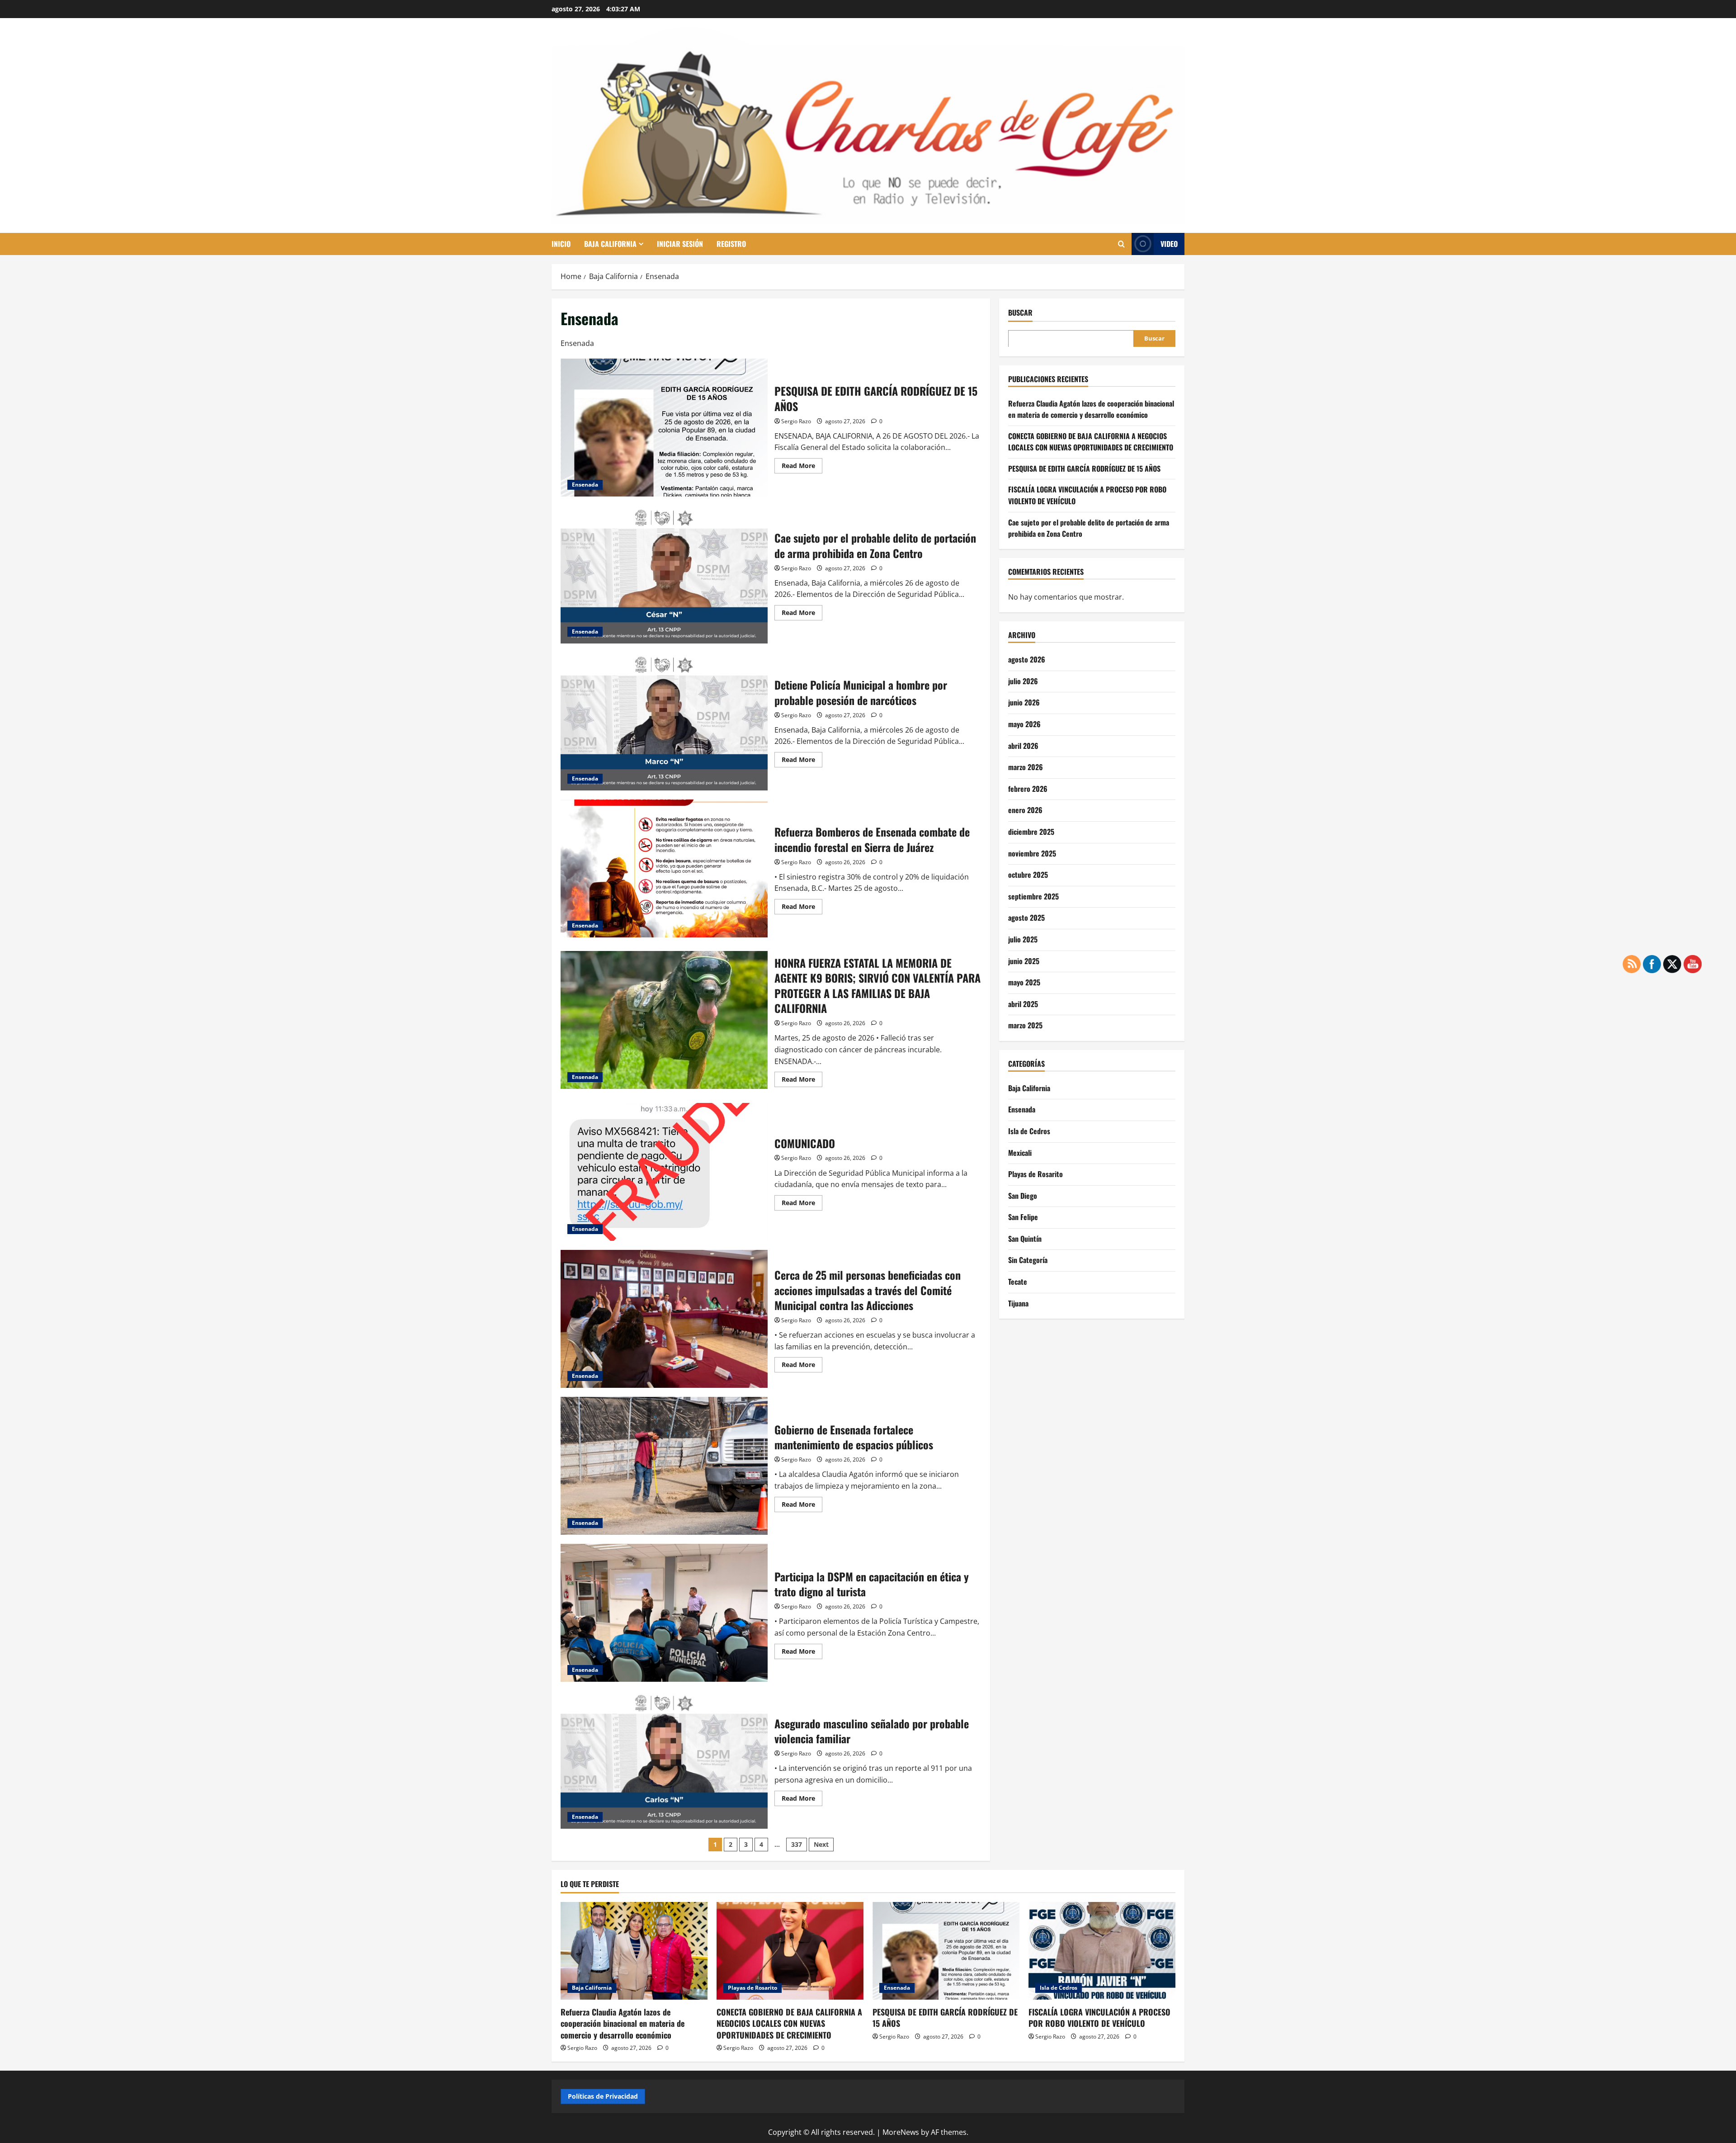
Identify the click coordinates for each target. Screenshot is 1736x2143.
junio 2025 (1024, 960)
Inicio (561, 244)
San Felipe (1023, 1216)
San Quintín (1025, 1238)
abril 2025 (1023, 1003)
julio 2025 (1023, 939)
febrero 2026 (1028, 788)
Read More (802, 467)
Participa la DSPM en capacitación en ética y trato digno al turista (664, 1613)
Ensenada (585, 485)
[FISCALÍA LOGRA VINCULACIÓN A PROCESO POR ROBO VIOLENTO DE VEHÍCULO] (1102, 1951)
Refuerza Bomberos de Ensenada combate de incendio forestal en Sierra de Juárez (664, 868)
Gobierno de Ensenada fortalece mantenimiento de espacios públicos (664, 1466)
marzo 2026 (1026, 766)
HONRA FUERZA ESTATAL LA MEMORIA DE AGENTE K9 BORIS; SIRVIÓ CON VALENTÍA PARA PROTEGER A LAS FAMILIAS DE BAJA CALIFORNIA (664, 1020)
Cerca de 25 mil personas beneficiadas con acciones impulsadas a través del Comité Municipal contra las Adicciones (664, 1319)
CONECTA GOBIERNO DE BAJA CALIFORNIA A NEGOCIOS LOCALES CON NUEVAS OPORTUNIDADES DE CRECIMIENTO (1091, 441)
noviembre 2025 (1032, 853)
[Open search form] (1121, 244)
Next (821, 1844)
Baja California (610, 244)
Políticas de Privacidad (603, 2096)
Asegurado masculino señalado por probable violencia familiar (664, 1760)
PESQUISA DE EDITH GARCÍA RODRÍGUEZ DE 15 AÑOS (664, 428)
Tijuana (1018, 1303)
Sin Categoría (1028, 1260)
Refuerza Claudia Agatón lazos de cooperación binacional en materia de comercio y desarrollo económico (1091, 409)
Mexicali (1020, 1152)
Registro (731, 244)
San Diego (1023, 1195)
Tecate (1018, 1281)
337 (797, 1844)
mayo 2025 (1024, 982)
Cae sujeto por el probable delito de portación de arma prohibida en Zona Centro (664, 575)
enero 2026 (1025, 810)
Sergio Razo (796, 421)
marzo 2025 (1025, 1025)
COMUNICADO (664, 1172)
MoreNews (901, 2132)
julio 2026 (1023, 681)
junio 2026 (1024, 702)
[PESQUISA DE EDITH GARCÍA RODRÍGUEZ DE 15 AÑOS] (946, 1951)
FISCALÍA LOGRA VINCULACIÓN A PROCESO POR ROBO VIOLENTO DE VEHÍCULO (1099, 2018)
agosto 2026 (1027, 659)
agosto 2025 (1026, 918)
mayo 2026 (1024, 724)
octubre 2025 (1028, 874)
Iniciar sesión (680, 244)
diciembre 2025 (1031, 831)
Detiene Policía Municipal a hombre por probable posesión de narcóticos (664, 721)
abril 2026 (1023, 745)
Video (1169, 244)
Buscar (1020, 313)
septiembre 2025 (1033, 896)
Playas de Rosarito (1035, 1173)
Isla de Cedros (1029, 1131)
